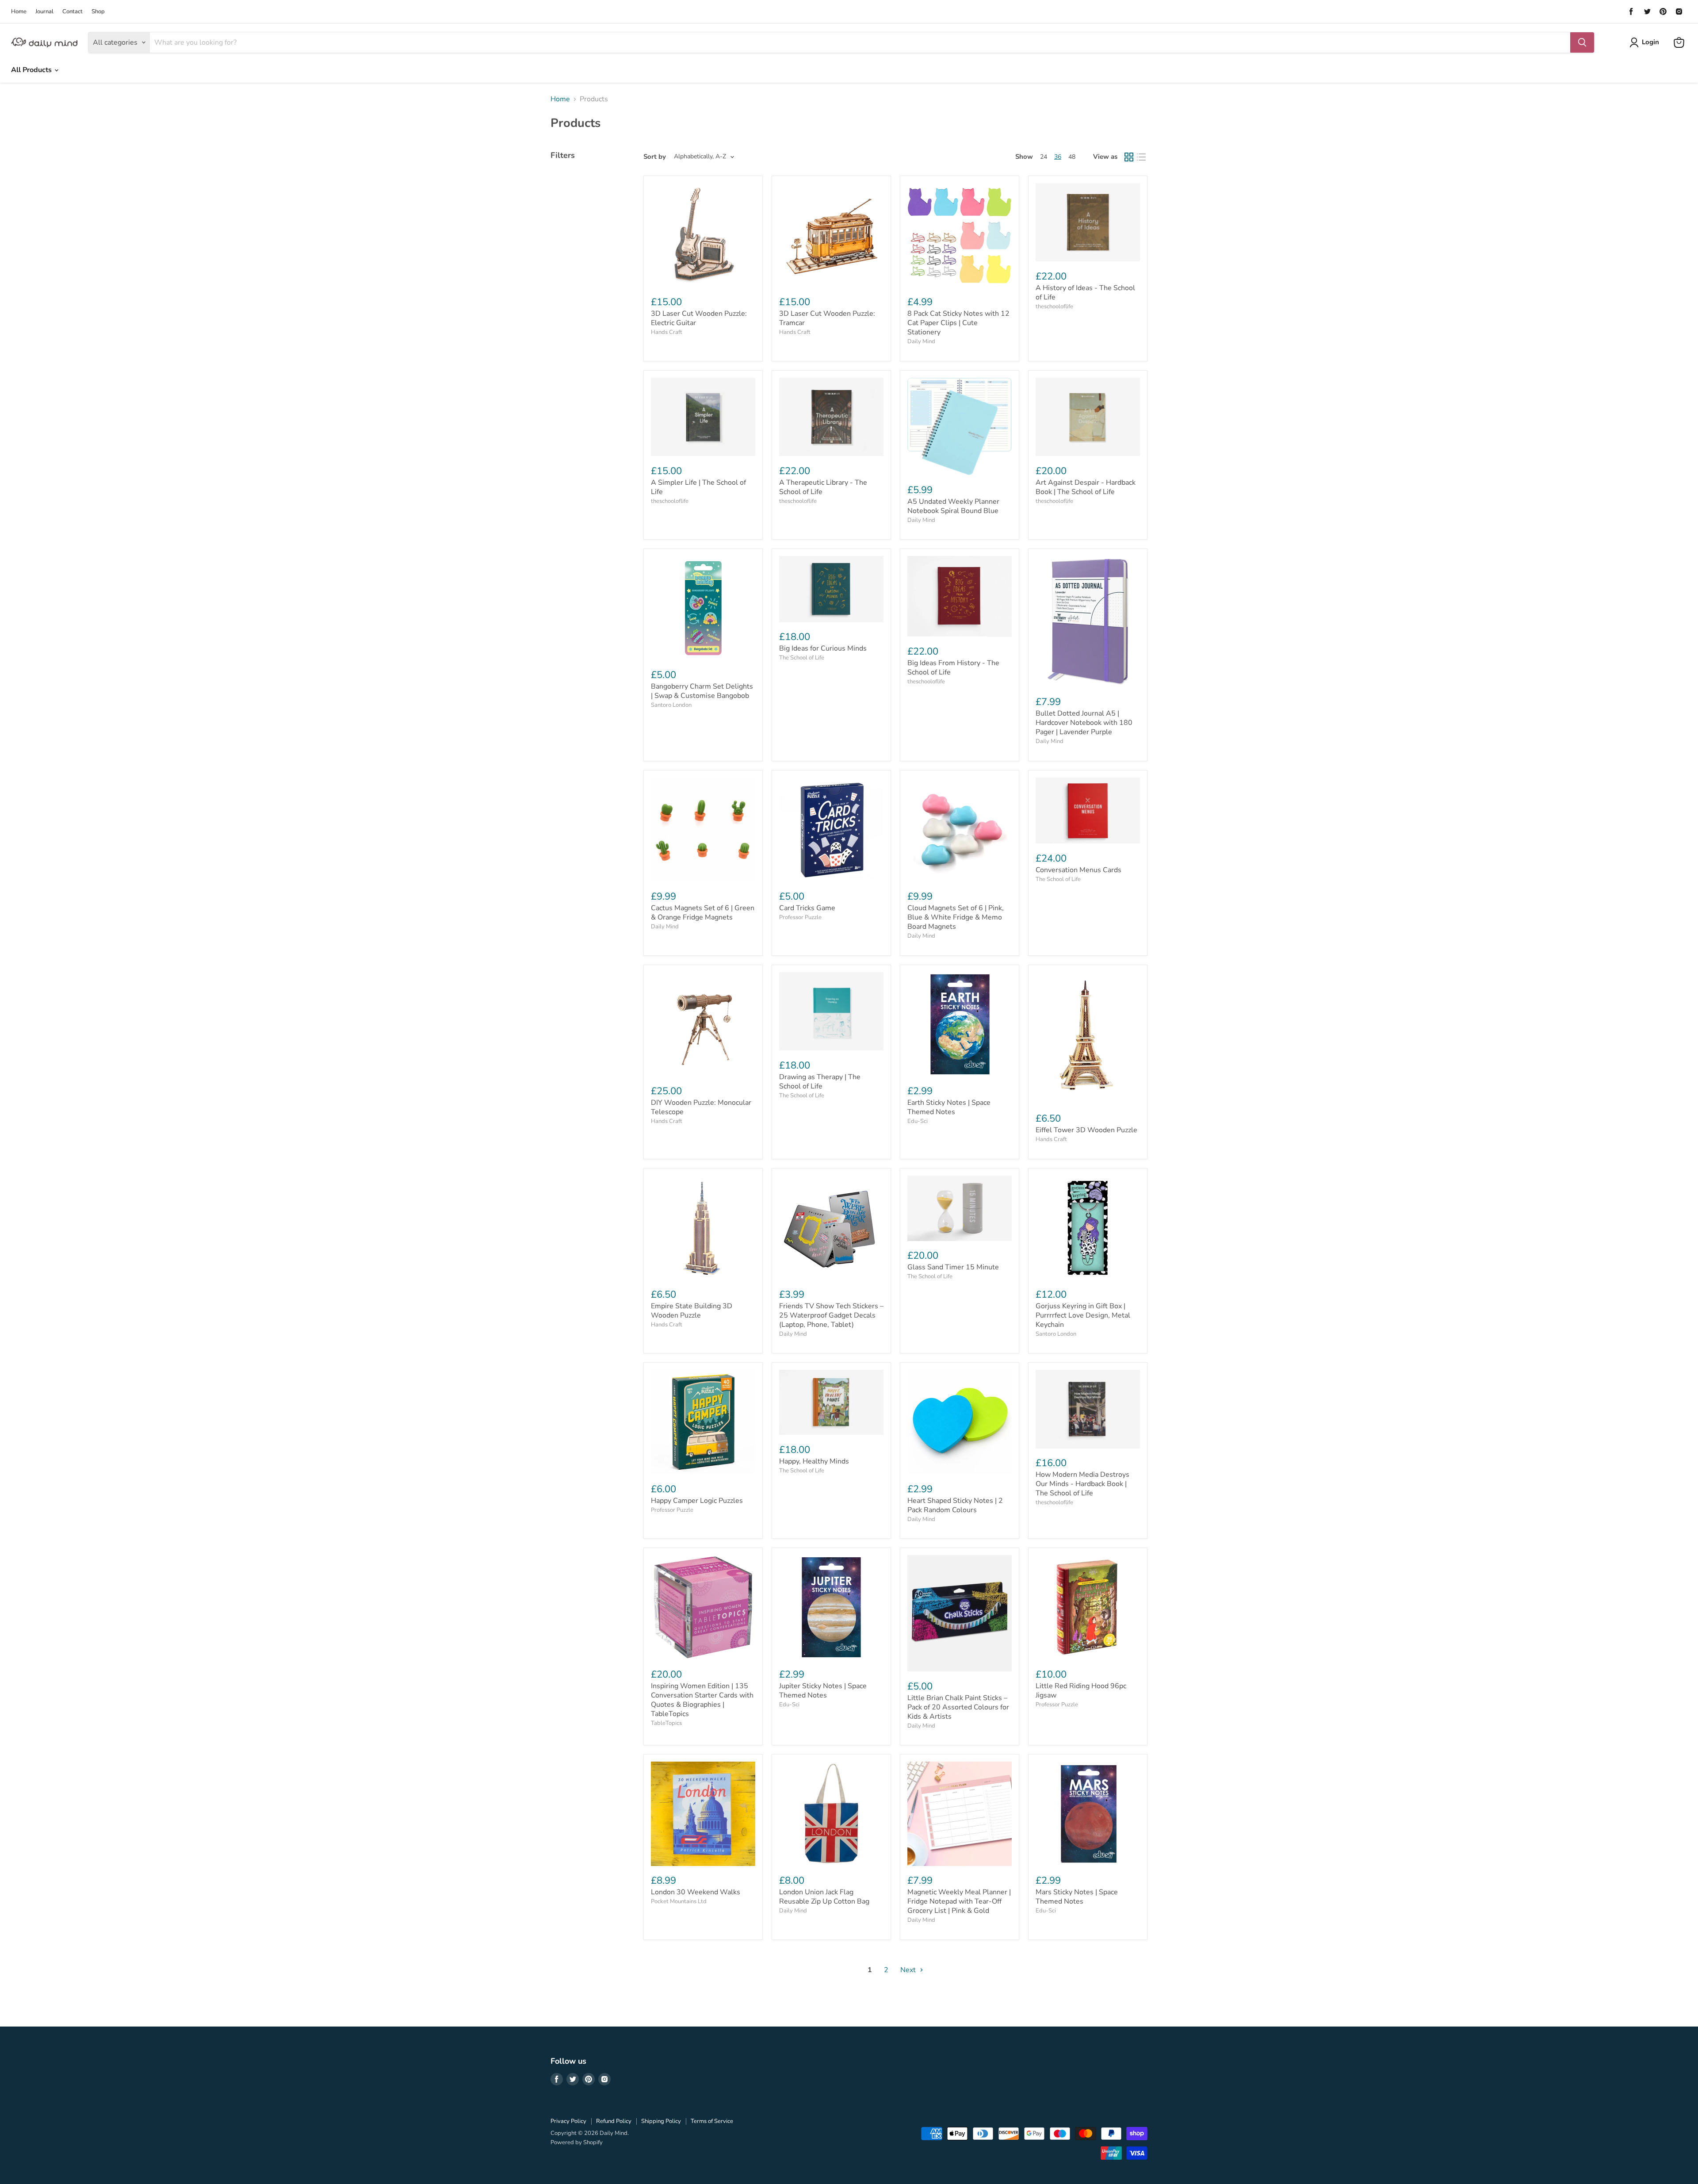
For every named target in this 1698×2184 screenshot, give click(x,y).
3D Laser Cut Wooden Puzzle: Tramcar (827, 318)
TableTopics (666, 1723)
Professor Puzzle (800, 917)
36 (1058, 157)
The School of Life (802, 658)
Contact (73, 12)
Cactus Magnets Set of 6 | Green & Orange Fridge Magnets (703, 913)
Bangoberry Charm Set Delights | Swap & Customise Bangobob (702, 691)
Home (19, 12)
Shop (98, 12)
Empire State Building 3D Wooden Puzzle (692, 1311)
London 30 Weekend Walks (696, 1892)
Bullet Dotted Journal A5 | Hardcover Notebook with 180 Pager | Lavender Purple (1084, 723)
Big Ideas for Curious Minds (823, 648)
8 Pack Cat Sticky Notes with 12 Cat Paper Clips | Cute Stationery (958, 323)
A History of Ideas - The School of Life (1085, 293)
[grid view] (1129, 157)
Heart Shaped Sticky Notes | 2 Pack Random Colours (955, 1505)
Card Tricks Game (807, 908)
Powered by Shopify (577, 2142)
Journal (44, 12)
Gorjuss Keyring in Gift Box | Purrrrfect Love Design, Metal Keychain (1083, 1315)
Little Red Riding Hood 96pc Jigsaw (1081, 1691)
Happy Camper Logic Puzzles (697, 1501)
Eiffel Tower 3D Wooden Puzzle (1086, 1130)
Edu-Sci (918, 1121)
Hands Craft (667, 332)
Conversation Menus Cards (1078, 870)
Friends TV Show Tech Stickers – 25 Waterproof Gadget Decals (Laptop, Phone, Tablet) (831, 1315)
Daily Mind (921, 341)
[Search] (1582, 42)
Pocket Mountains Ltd (679, 1901)
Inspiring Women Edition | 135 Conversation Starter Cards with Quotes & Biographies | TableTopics (702, 1700)
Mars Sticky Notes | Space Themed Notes (1077, 1897)
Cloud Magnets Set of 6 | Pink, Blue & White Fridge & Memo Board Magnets (956, 917)
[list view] (1141, 157)
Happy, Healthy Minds (814, 1461)
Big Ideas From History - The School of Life (953, 668)
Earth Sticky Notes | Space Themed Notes (949, 1107)
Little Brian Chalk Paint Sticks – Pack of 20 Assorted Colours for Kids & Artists (958, 1707)
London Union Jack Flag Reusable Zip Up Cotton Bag (824, 1897)
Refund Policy (614, 2121)
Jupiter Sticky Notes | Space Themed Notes (823, 1691)
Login (1650, 42)
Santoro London (671, 705)
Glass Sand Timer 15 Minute (953, 1267)
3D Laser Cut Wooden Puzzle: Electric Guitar (699, 318)
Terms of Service (712, 2121)
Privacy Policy (568, 2121)
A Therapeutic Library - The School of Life (823, 487)
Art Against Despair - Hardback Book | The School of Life (1086, 487)
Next (909, 1970)
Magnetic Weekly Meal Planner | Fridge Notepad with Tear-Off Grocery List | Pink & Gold (959, 1901)
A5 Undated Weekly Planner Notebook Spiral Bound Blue (953, 506)
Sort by (655, 157)
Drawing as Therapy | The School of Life (820, 1082)
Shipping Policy (661, 2121)
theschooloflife (1054, 307)
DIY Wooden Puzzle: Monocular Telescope (701, 1107)
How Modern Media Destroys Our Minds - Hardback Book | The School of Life (1082, 1484)
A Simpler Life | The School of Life (698, 487)
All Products (32, 70)
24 (1044, 157)
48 (1072, 157)
